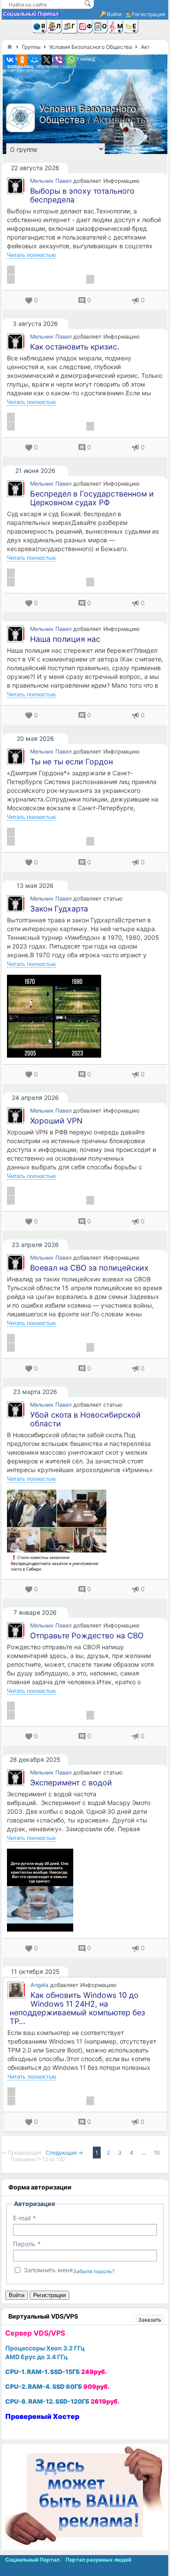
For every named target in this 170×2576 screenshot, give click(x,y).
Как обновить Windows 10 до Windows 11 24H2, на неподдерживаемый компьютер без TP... (77, 2008)
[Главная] (10, 47)
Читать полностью (31, 255)
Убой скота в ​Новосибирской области (85, 1419)
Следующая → (65, 2153)
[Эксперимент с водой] (85, 1890)
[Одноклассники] (22, 60)
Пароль (24, 2244)
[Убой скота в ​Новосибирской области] (85, 1531)
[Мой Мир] (34, 60)
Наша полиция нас (65, 639)
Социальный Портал (31, 14)
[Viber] (59, 60)
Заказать (150, 2320)
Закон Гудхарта (59, 909)
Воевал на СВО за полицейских (89, 1268)
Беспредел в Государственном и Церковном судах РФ (92, 498)
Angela (39, 1985)
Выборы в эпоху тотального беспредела (82, 195)
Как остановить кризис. (75, 347)
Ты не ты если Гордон (71, 762)
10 (157, 2153)
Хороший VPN (56, 1121)
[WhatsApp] (71, 60)
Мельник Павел (56, 66)
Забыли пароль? (94, 2271)
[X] (47, 60)
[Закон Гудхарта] (85, 1016)
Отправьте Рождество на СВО (87, 1636)
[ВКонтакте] (10, 60)
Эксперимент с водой (71, 1783)
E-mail (22, 2218)
